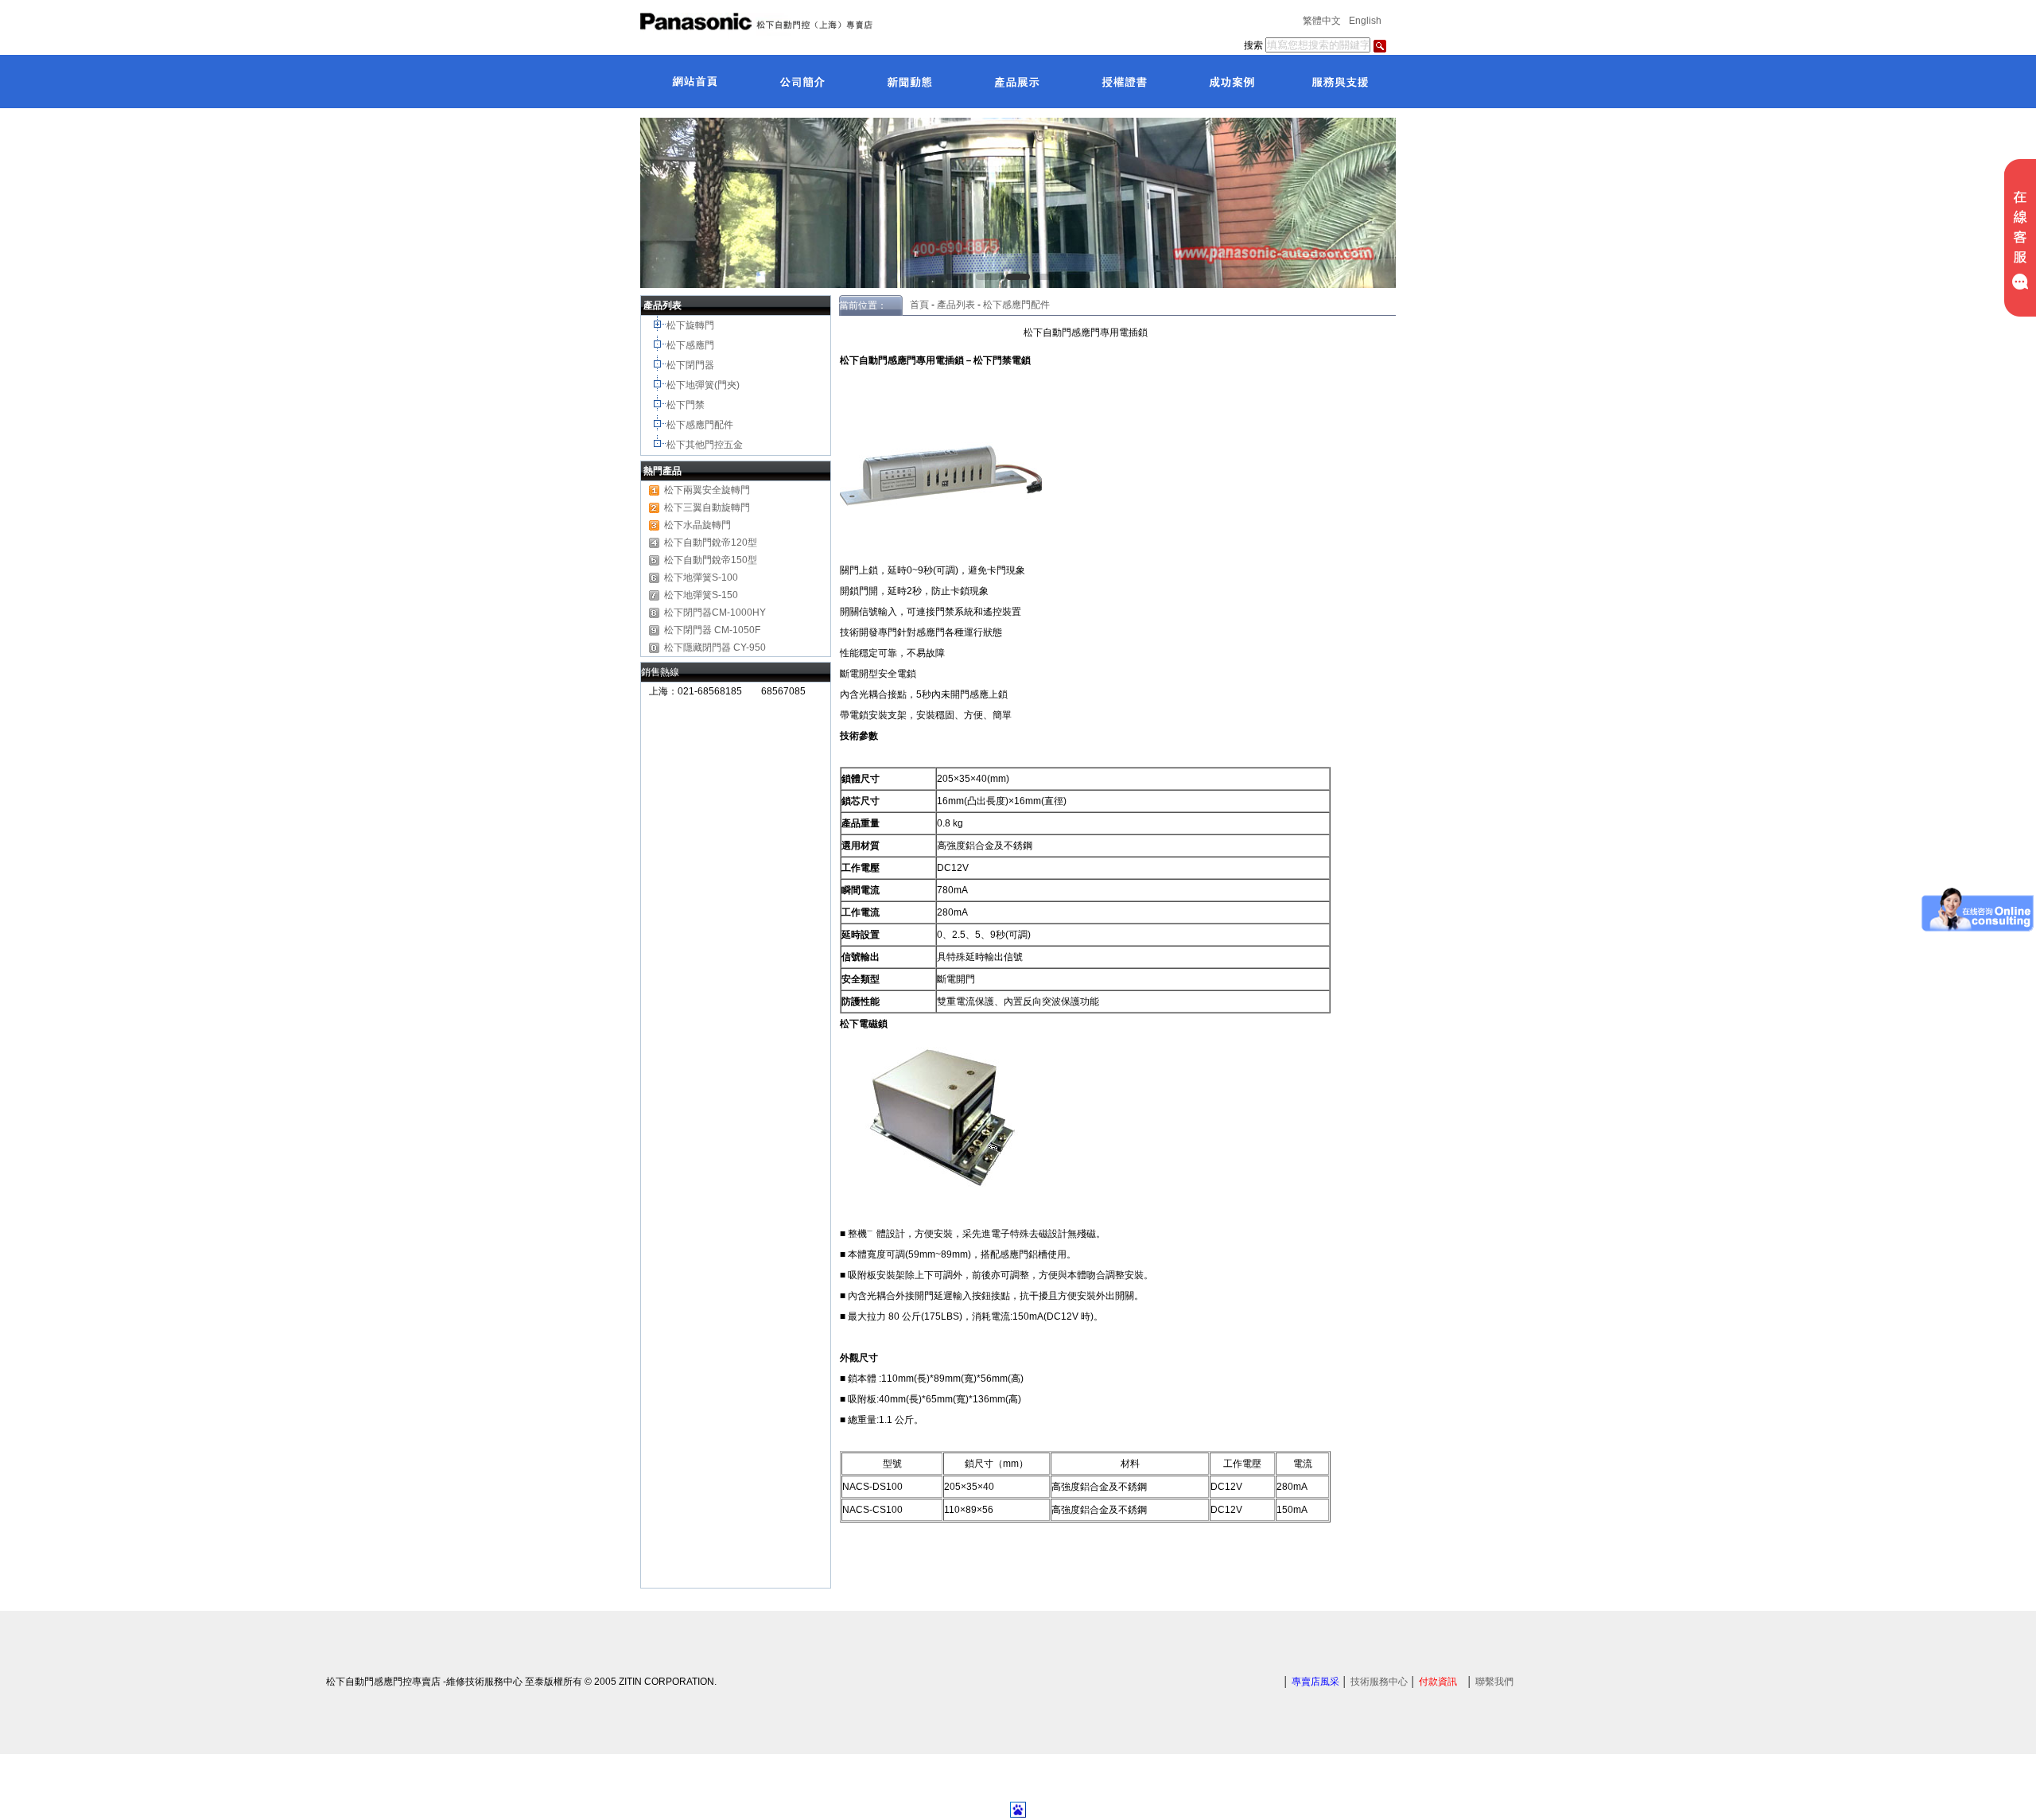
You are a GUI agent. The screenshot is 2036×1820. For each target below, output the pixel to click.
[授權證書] (1123, 81)
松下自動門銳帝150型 (711, 560)
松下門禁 (686, 405)
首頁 (916, 305)
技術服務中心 (1379, 1682)
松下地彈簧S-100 (701, 577)
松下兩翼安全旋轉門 (707, 490)
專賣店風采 (1315, 1682)
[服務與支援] (1338, 81)
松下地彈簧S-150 (701, 595)
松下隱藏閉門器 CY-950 (715, 647)
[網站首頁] (694, 81)
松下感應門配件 (701, 425)
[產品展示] (1016, 81)
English (1365, 21)
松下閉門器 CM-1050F (712, 630)
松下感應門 (692, 345)
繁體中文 (1322, 21)
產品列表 (956, 305)
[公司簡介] (801, 81)
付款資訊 (1438, 1682)
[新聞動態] (909, 81)
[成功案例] (1231, 81)
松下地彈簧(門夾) (704, 385)
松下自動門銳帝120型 (711, 542)
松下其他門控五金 (705, 445)
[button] (958, 277)
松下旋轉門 (692, 325)
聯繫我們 (1494, 1682)
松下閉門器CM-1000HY (715, 612)
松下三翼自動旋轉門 (707, 507)
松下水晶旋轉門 (697, 525)
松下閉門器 (692, 365)
